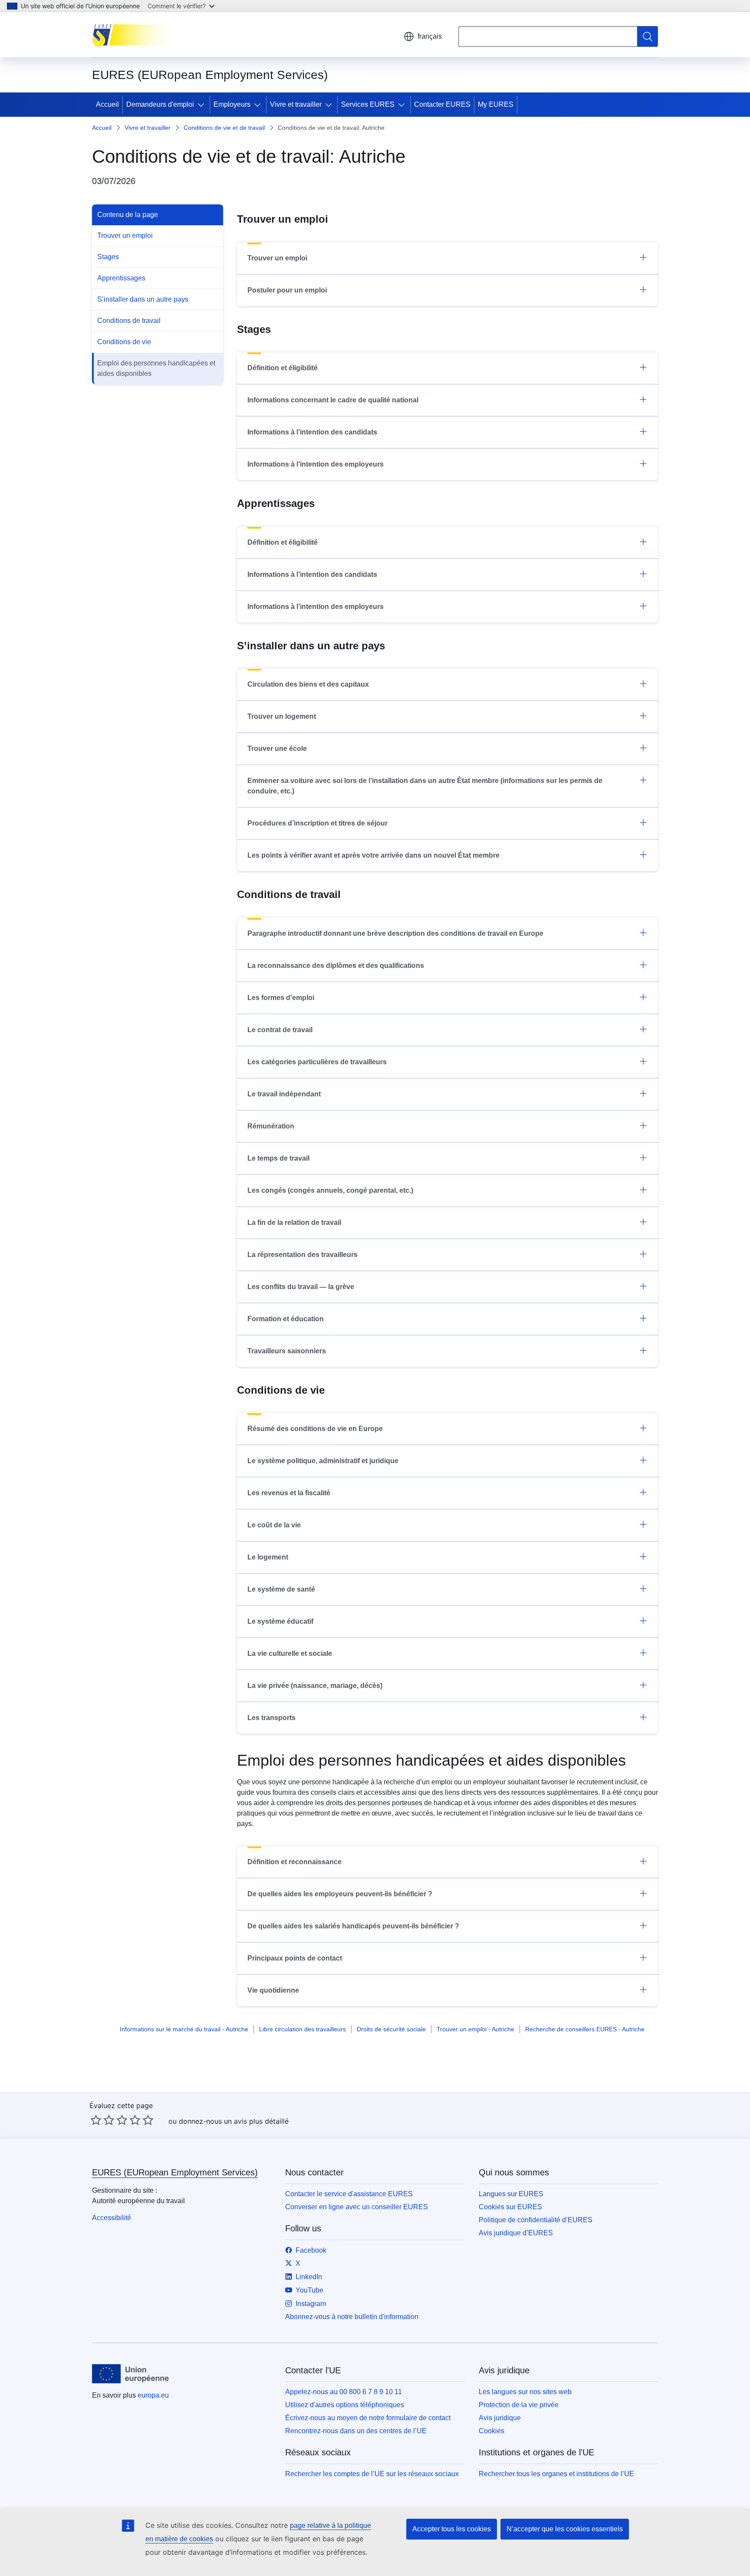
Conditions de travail (129, 321)
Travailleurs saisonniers (287, 1351)
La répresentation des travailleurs (303, 1255)
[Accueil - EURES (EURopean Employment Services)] (136, 35)
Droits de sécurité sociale (391, 2029)
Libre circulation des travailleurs (303, 2029)
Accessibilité (112, 2218)
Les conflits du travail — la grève (301, 1287)
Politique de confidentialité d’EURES (536, 2220)
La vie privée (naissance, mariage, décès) (315, 1686)
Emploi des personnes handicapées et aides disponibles (156, 368)
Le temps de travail (278, 1158)
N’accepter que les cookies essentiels (565, 2529)
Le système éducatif (280, 1621)
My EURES (496, 104)
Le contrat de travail (280, 1030)
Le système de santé (281, 1589)
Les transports (271, 1718)
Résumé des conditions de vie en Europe (315, 1429)
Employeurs (232, 104)
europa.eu (153, 2395)
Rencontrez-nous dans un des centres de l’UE (356, 2431)
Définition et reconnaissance (294, 1862)
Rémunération (271, 1126)
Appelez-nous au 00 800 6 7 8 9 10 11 (344, 2392)
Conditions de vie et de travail (224, 128)
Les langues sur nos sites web (525, 2392)
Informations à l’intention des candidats (312, 432)
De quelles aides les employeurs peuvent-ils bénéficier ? (340, 1894)
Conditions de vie (124, 342)
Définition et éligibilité (283, 368)
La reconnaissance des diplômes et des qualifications (336, 966)
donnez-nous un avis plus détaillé (234, 2121)
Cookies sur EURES (510, 2207)
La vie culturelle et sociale (290, 1653)
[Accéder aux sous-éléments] (203, 105)
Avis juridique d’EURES (516, 2233)
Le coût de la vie (274, 1525)
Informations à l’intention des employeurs (316, 464)
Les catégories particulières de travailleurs (317, 1062)
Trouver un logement (282, 716)
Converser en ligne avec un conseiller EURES (357, 2207)
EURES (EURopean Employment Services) (175, 2172)
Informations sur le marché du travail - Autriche (184, 2029)
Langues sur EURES (511, 2194)
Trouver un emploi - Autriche (475, 2029)
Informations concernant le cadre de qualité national (333, 400)
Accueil (107, 104)
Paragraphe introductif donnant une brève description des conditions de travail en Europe (395, 933)
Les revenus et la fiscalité (289, 1493)
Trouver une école (277, 748)
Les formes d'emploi (281, 998)
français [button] (430, 36)
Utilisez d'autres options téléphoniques (345, 2405)
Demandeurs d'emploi (160, 104)
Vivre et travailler (296, 104)
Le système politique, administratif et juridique (323, 1461)
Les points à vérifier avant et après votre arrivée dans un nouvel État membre (373, 855)
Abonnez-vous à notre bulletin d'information (352, 2317)
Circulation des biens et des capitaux (308, 684)
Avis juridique (500, 2418)
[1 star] (96, 2120)
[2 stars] (102, 2120)
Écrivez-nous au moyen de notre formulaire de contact (368, 2418)
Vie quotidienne (273, 1990)
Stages (108, 257)
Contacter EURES (442, 104)
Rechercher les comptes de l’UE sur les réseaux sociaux (372, 2474)
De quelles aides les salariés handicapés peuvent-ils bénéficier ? (353, 1926)
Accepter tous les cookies (452, 2529)
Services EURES (368, 104)
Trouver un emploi (125, 235)
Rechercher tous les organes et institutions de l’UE (556, 2474)
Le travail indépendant (284, 1094)
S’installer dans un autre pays (143, 299)
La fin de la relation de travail (294, 1222)
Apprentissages (121, 278)
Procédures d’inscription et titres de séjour (317, 823)
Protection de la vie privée (519, 2405)
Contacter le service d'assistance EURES (349, 2194)
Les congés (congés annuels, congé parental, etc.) (330, 1190)
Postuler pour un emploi (287, 290)
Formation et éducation (286, 1319)
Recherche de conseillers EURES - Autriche (585, 2029)
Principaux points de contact (295, 1958)
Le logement (268, 1557)
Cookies (492, 2431)
